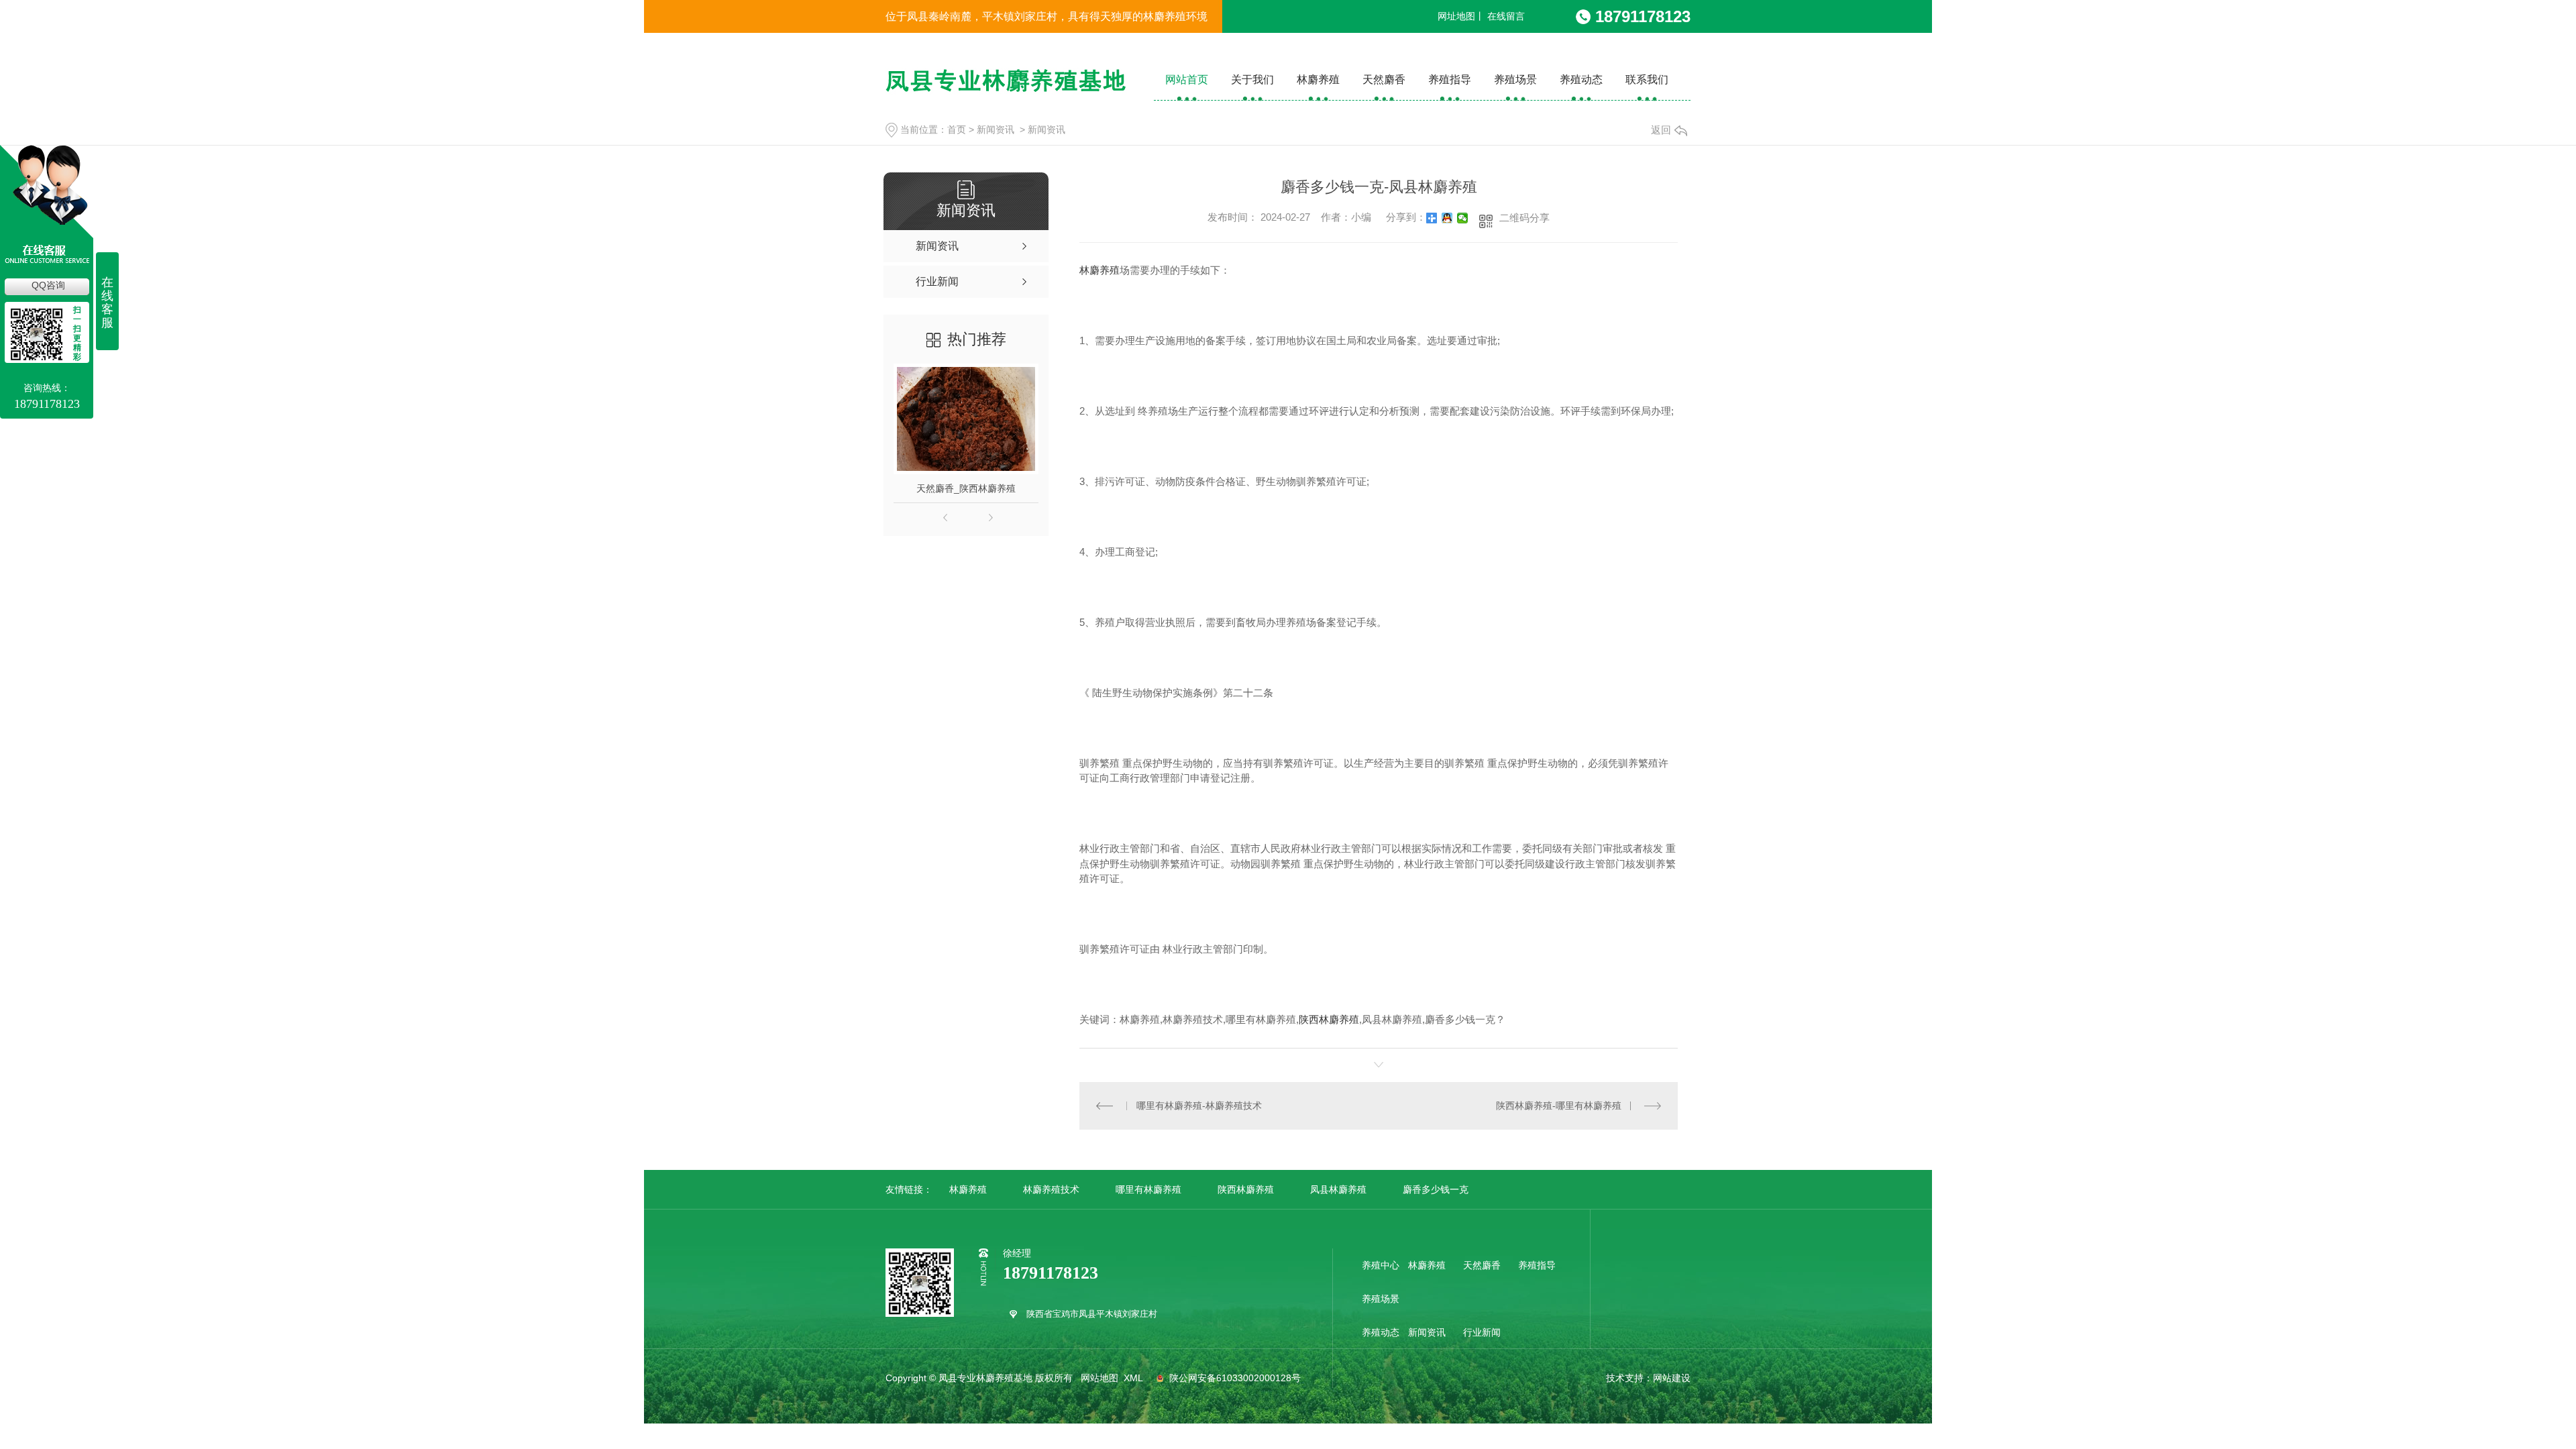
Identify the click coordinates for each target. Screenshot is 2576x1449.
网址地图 (1456, 16)
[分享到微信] (1463, 218)
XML (1134, 1378)
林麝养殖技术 (1051, 1189)
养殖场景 (1515, 79)
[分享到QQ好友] (1447, 218)
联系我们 (1647, 79)
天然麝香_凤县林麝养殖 (991, 488)
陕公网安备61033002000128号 (1234, 1378)
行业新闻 (1482, 1332)
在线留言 (1506, 16)
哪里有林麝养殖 (1148, 1189)
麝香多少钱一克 (1436, 1189)
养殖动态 (1581, 79)
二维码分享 (1524, 218)
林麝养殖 (1318, 79)
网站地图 (1099, 1378)
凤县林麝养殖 (1338, 1189)
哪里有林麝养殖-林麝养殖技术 (1199, 1106)
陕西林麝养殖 (1329, 1019)
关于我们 (1252, 79)
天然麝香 (1384, 79)
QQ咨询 (48, 285)
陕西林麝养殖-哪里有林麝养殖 (1559, 1106)
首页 (957, 129)
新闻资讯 (996, 129)
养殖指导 (1450, 79)
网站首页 (1187, 79)
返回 (1661, 130)
